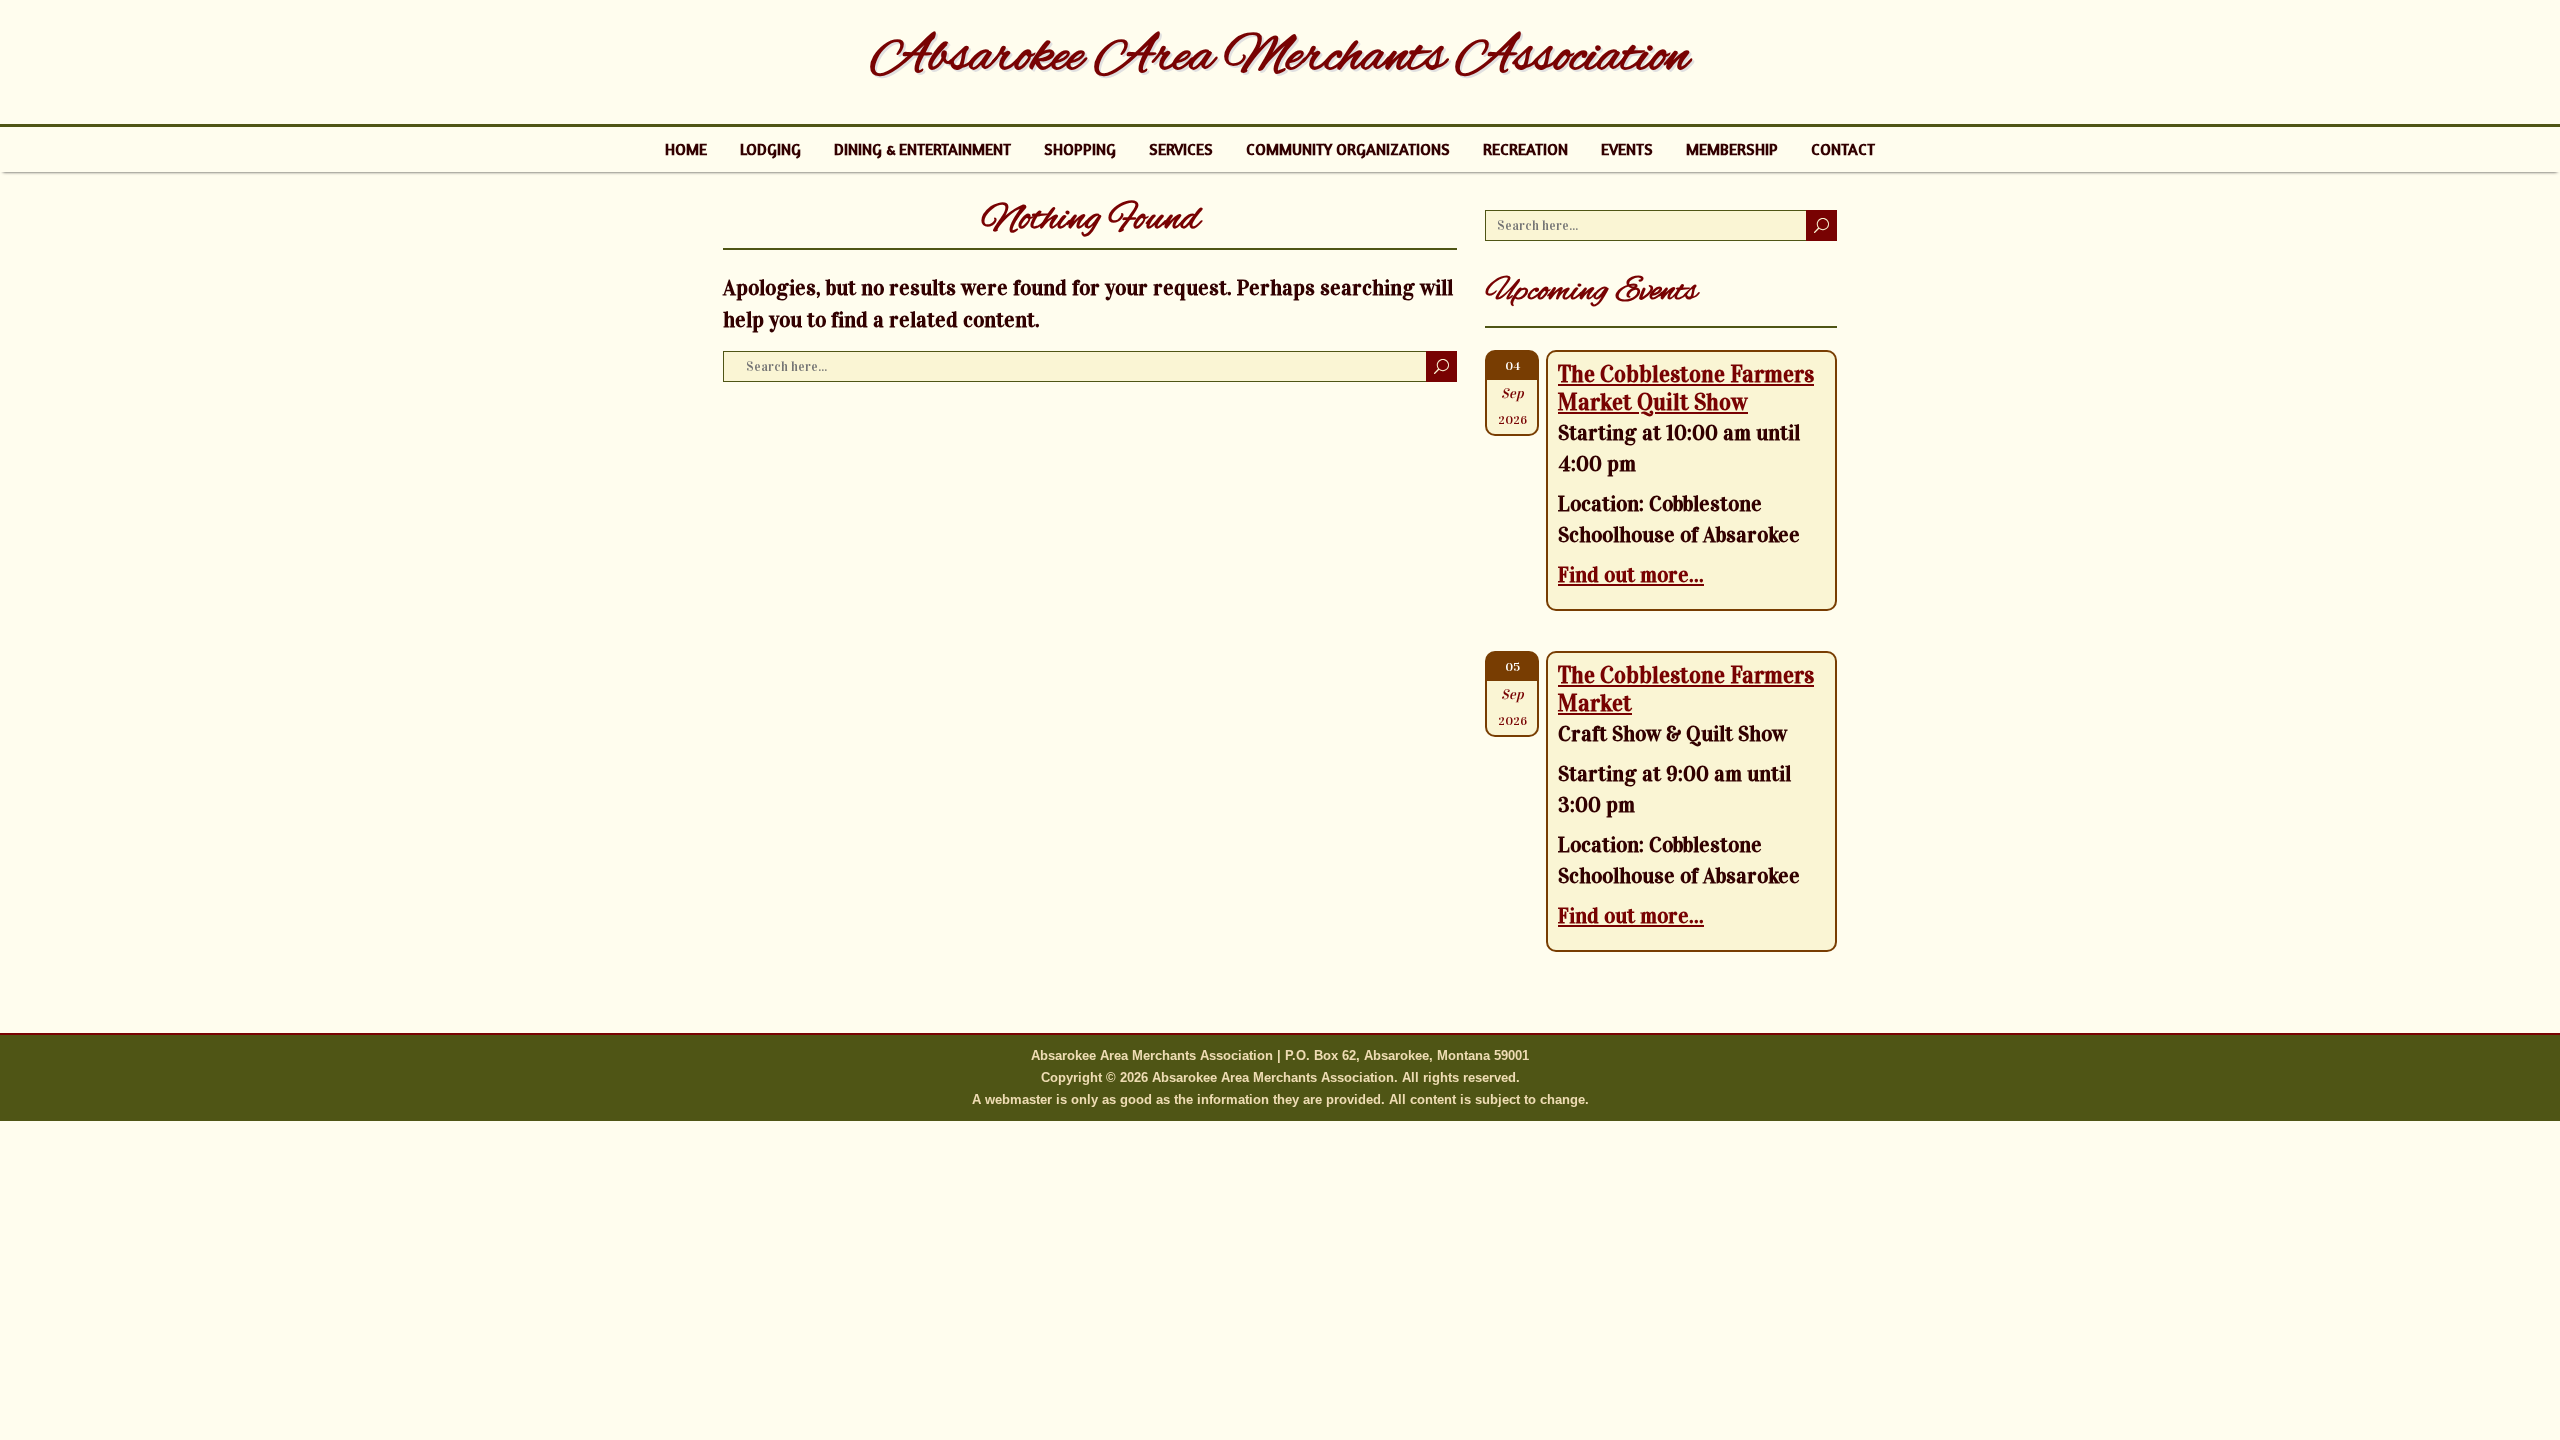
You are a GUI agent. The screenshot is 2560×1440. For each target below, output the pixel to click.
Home (686, 149)
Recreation (1525, 149)
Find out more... (1631, 575)
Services (1181, 149)
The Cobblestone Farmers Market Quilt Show (1686, 388)
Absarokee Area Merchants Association (1280, 58)
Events (1627, 149)
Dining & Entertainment (922, 149)
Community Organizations (1348, 149)
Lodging (770, 149)
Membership (1732, 149)
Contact (1843, 149)
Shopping (1080, 149)
